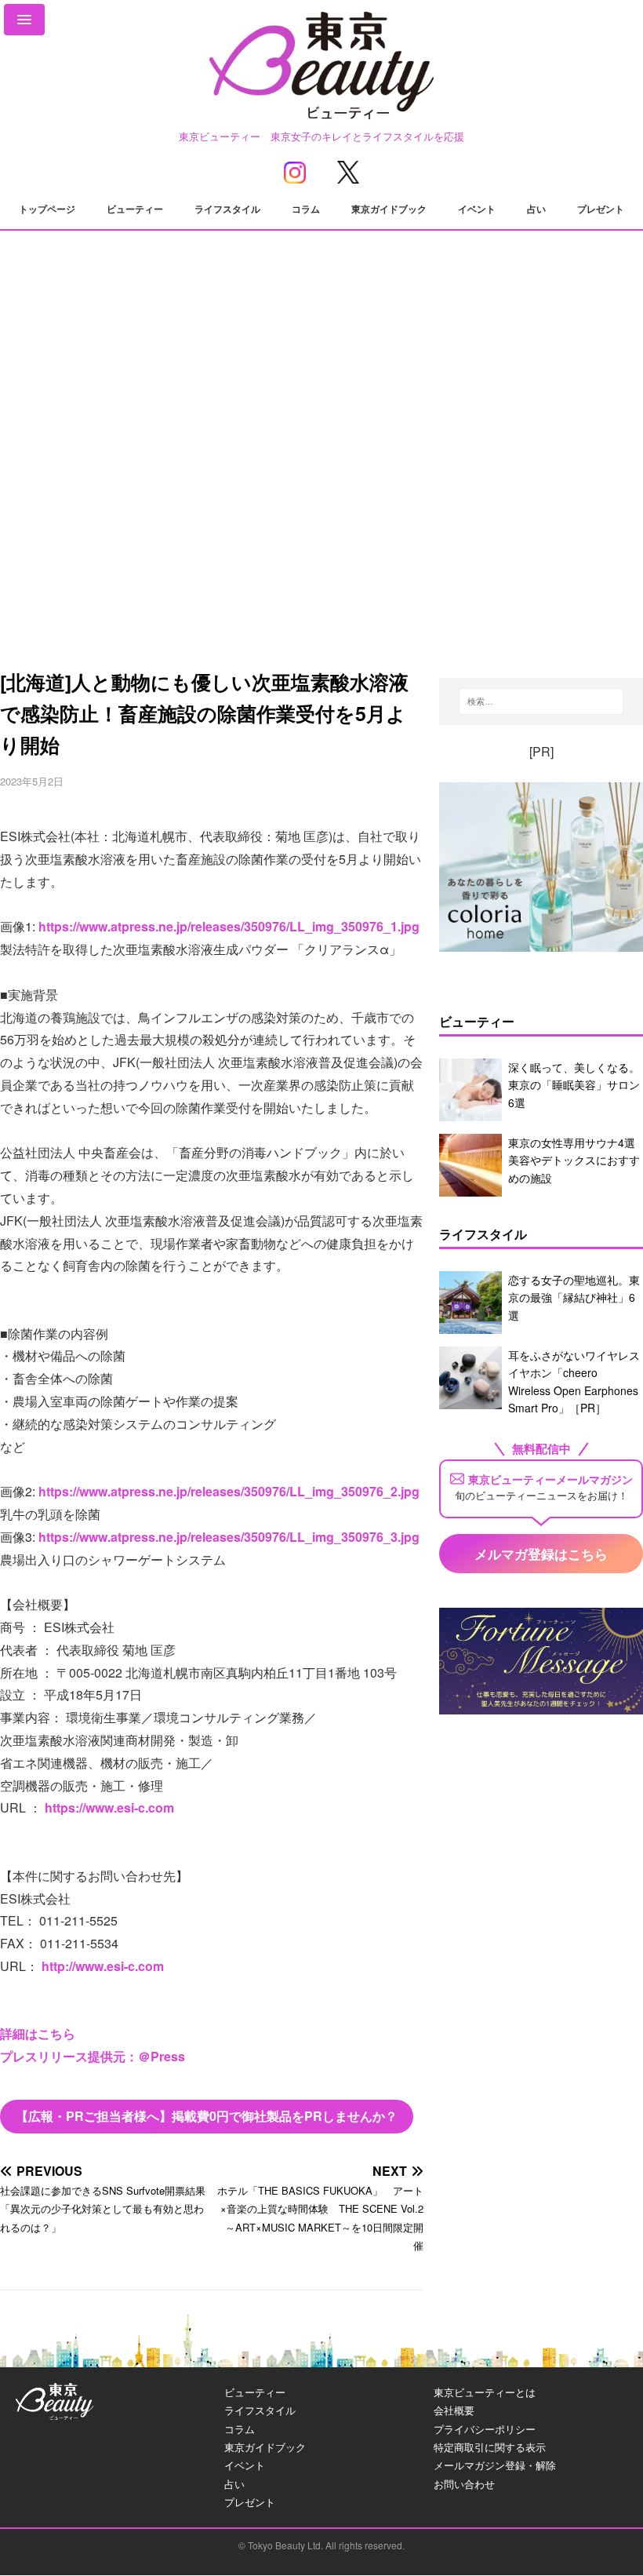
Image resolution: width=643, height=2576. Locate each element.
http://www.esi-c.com (103, 1966)
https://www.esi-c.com (109, 1807)
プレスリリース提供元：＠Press (93, 2056)
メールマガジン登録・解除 (495, 2465)
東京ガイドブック (389, 209)
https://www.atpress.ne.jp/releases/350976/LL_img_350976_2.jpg (229, 1491)
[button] (24, 20)
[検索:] (541, 701)
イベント (477, 209)
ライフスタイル (227, 209)
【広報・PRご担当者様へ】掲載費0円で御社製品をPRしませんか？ (207, 2116)
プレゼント (601, 209)
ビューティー (135, 209)
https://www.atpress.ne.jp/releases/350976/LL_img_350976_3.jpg (229, 1537)
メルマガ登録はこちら (541, 1554)
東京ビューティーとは (485, 2392)
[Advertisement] (321, 505)
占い (536, 209)
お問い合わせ (464, 2484)
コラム (306, 209)
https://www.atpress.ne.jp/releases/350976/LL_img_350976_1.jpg (229, 926)
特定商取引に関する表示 (490, 2447)
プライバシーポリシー (485, 2429)
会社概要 (454, 2410)
